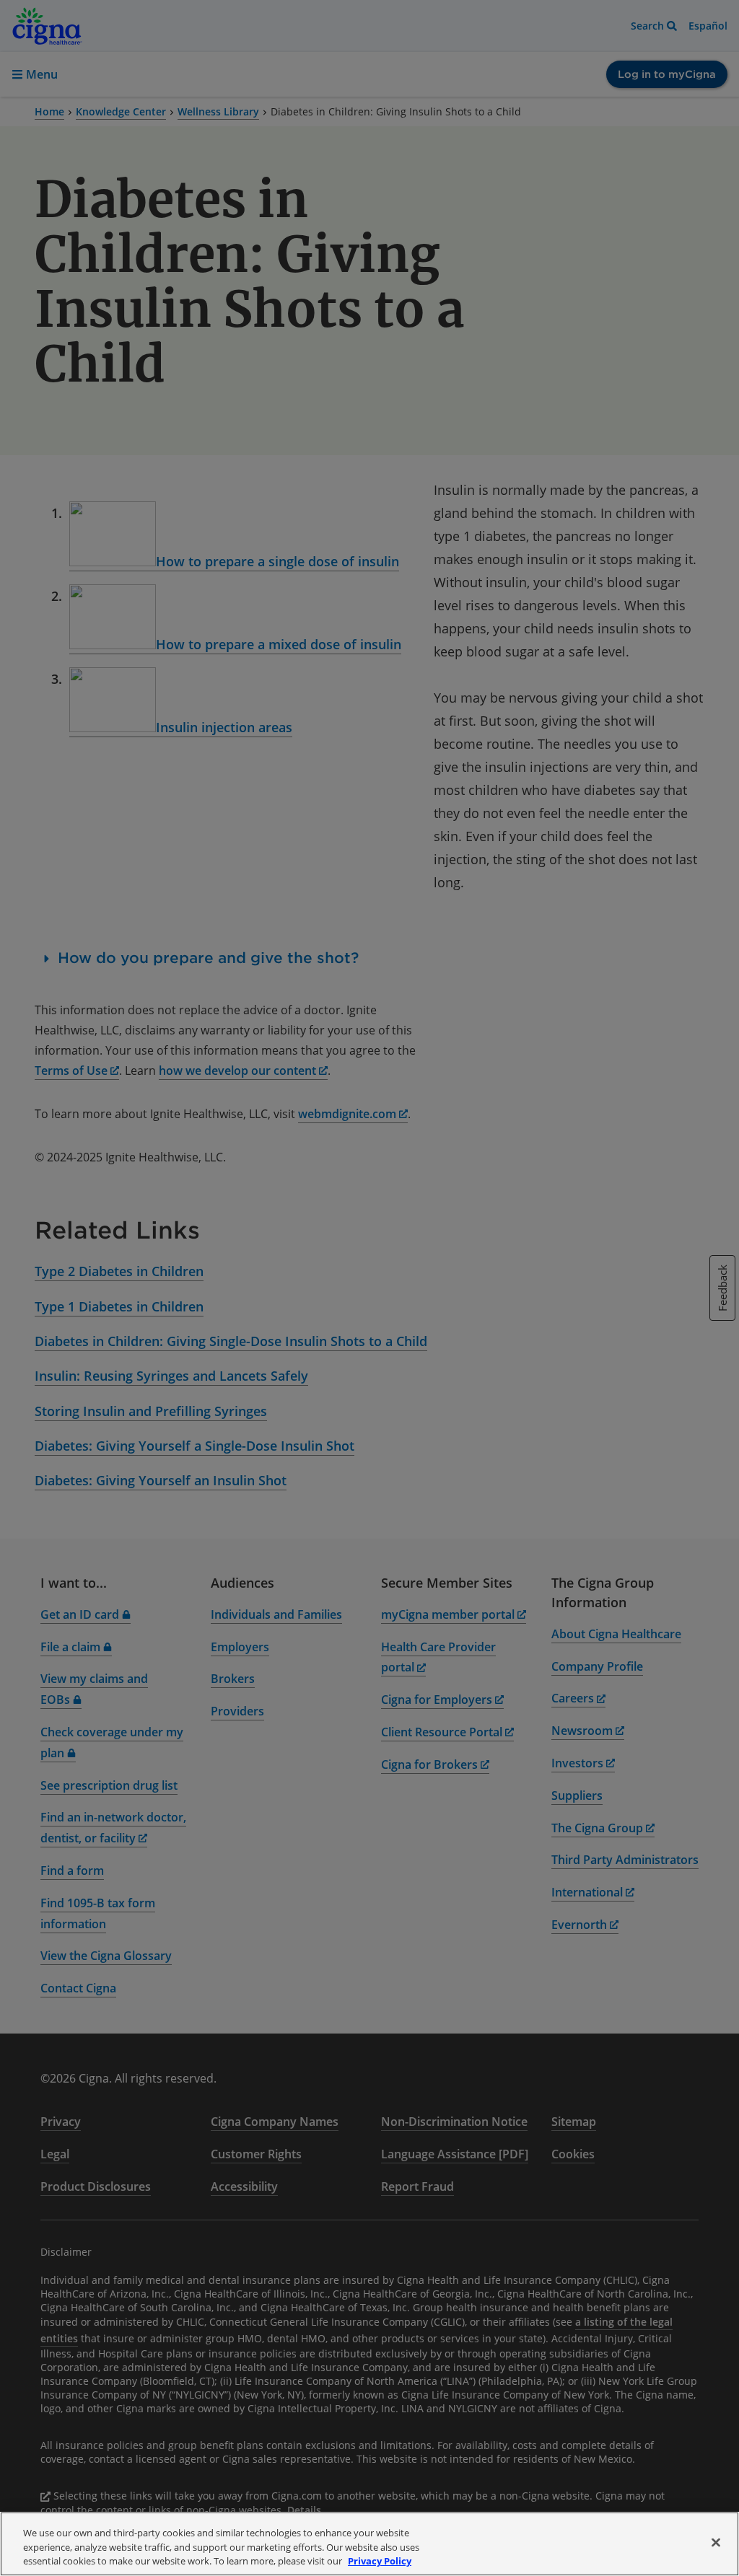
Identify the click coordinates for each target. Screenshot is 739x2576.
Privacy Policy (380, 2561)
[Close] (716, 2542)
